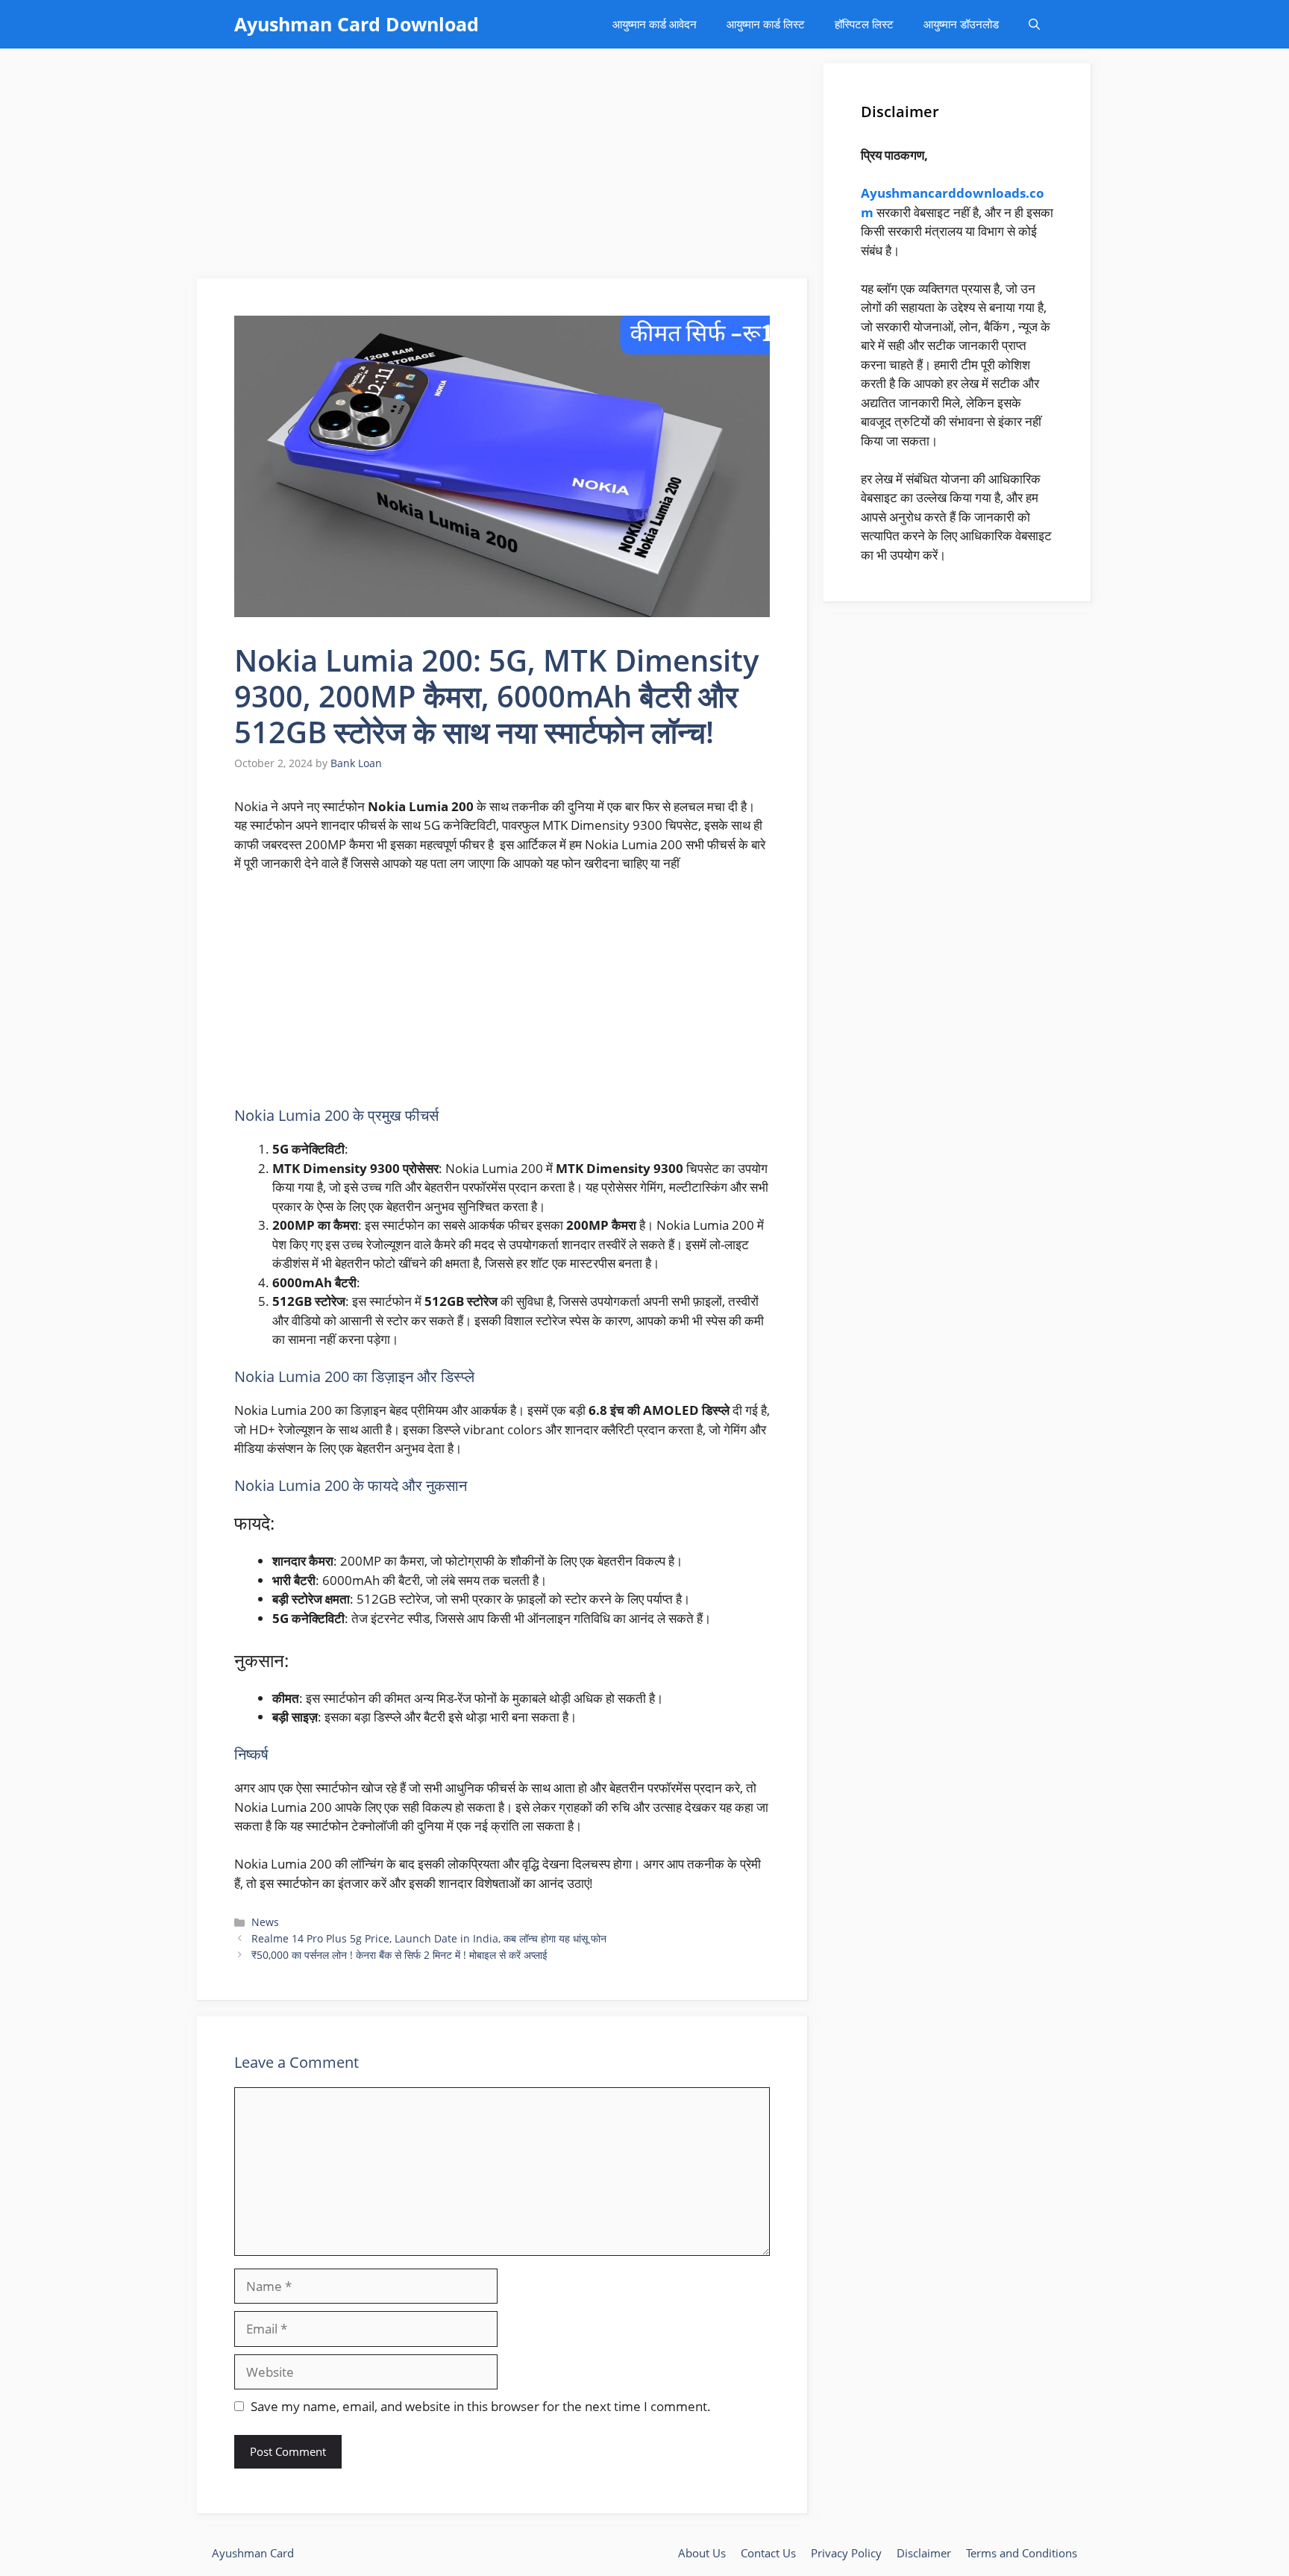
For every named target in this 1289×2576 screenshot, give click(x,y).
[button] (1034, 24)
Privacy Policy (846, 2553)
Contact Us (768, 2553)
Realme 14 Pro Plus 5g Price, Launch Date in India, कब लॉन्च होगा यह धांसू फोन (429, 1938)
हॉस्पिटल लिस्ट (864, 24)
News (265, 1922)
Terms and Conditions (1022, 2553)
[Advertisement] (503, 168)
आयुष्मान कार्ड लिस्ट (766, 24)
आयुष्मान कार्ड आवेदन (655, 24)
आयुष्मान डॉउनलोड (961, 24)
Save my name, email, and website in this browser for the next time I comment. (481, 2406)
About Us (702, 2553)
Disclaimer (924, 2553)
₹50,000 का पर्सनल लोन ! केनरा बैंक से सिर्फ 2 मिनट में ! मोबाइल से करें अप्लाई (399, 1955)
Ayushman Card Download (357, 24)
